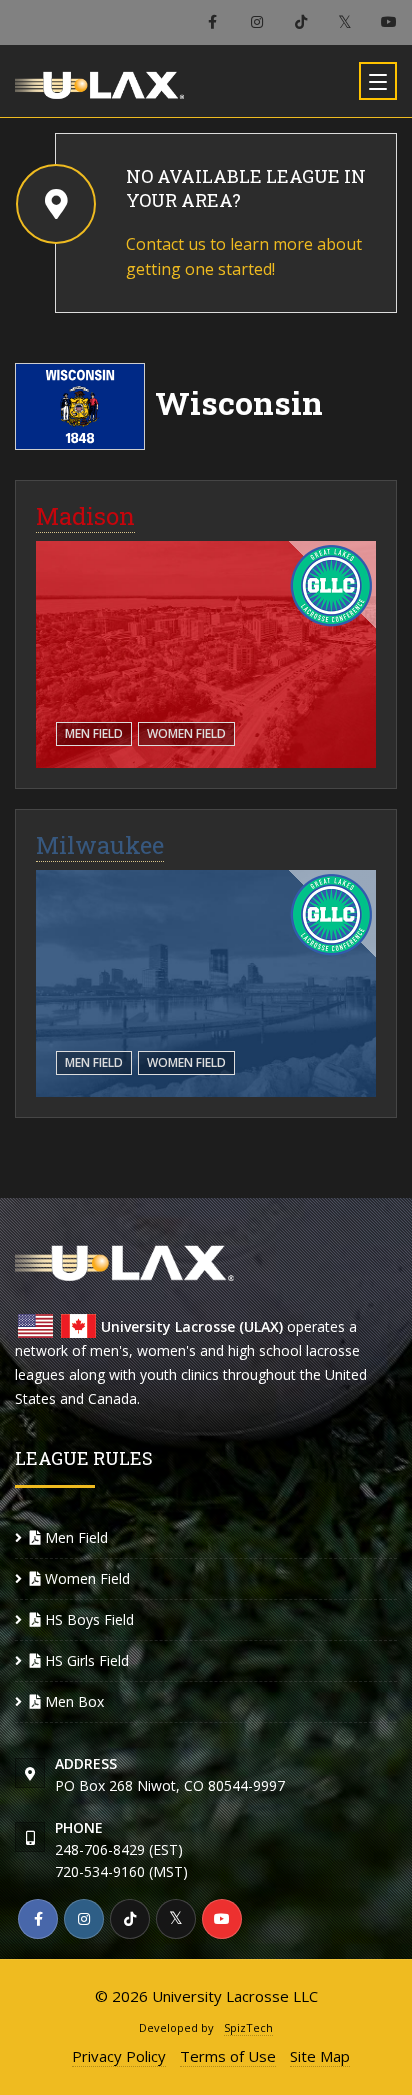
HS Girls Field (85, 1660)
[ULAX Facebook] (212, 22)
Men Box (72, 1701)
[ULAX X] (344, 22)
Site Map (320, 2056)
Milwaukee (100, 845)
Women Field (186, 733)
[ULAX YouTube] (389, 22)
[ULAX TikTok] (300, 22)
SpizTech (248, 2027)
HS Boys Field (87, 1619)
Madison (85, 516)
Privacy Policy (119, 2056)
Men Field (94, 733)
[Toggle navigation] (378, 81)
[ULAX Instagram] (256, 22)
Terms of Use (228, 2056)
